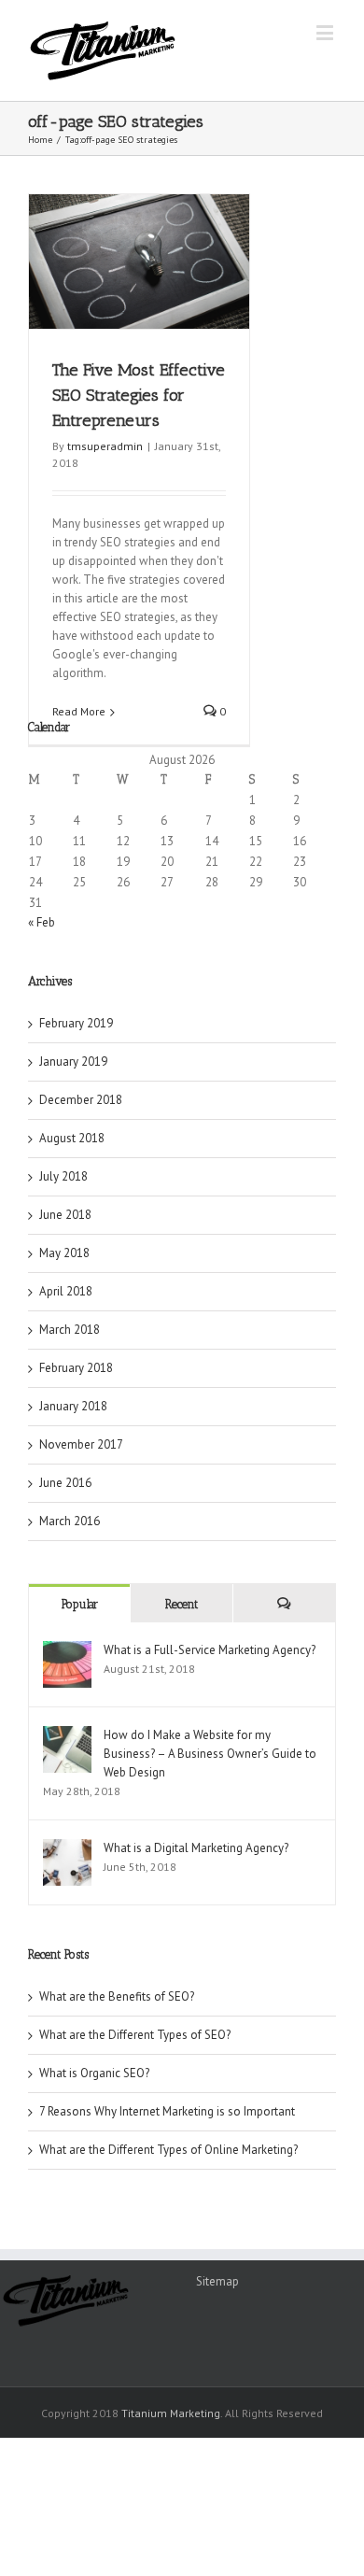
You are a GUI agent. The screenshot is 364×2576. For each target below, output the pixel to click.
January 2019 (73, 1062)
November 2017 (81, 1444)
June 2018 (65, 1215)
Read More (79, 711)
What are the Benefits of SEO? (117, 1996)
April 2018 (66, 1291)
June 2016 (65, 1483)
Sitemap (217, 2281)
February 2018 (76, 1368)
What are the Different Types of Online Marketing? (168, 2150)
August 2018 (72, 1138)
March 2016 (70, 1521)
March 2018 (70, 1330)
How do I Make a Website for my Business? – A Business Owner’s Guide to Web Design (210, 1754)
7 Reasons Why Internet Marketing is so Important (167, 2111)
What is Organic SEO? (94, 2073)
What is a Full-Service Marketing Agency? (210, 1650)
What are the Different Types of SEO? (135, 2035)
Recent (182, 1604)
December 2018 (81, 1100)
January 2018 (73, 1406)
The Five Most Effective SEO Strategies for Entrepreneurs (139, 395)
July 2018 (63, 1176)
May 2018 (64, 1253)
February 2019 (76, 1023)
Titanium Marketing (171, 2413)
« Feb (42, 922)
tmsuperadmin (105, 446)
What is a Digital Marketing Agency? (196, 1848)
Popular (80, 1604)
